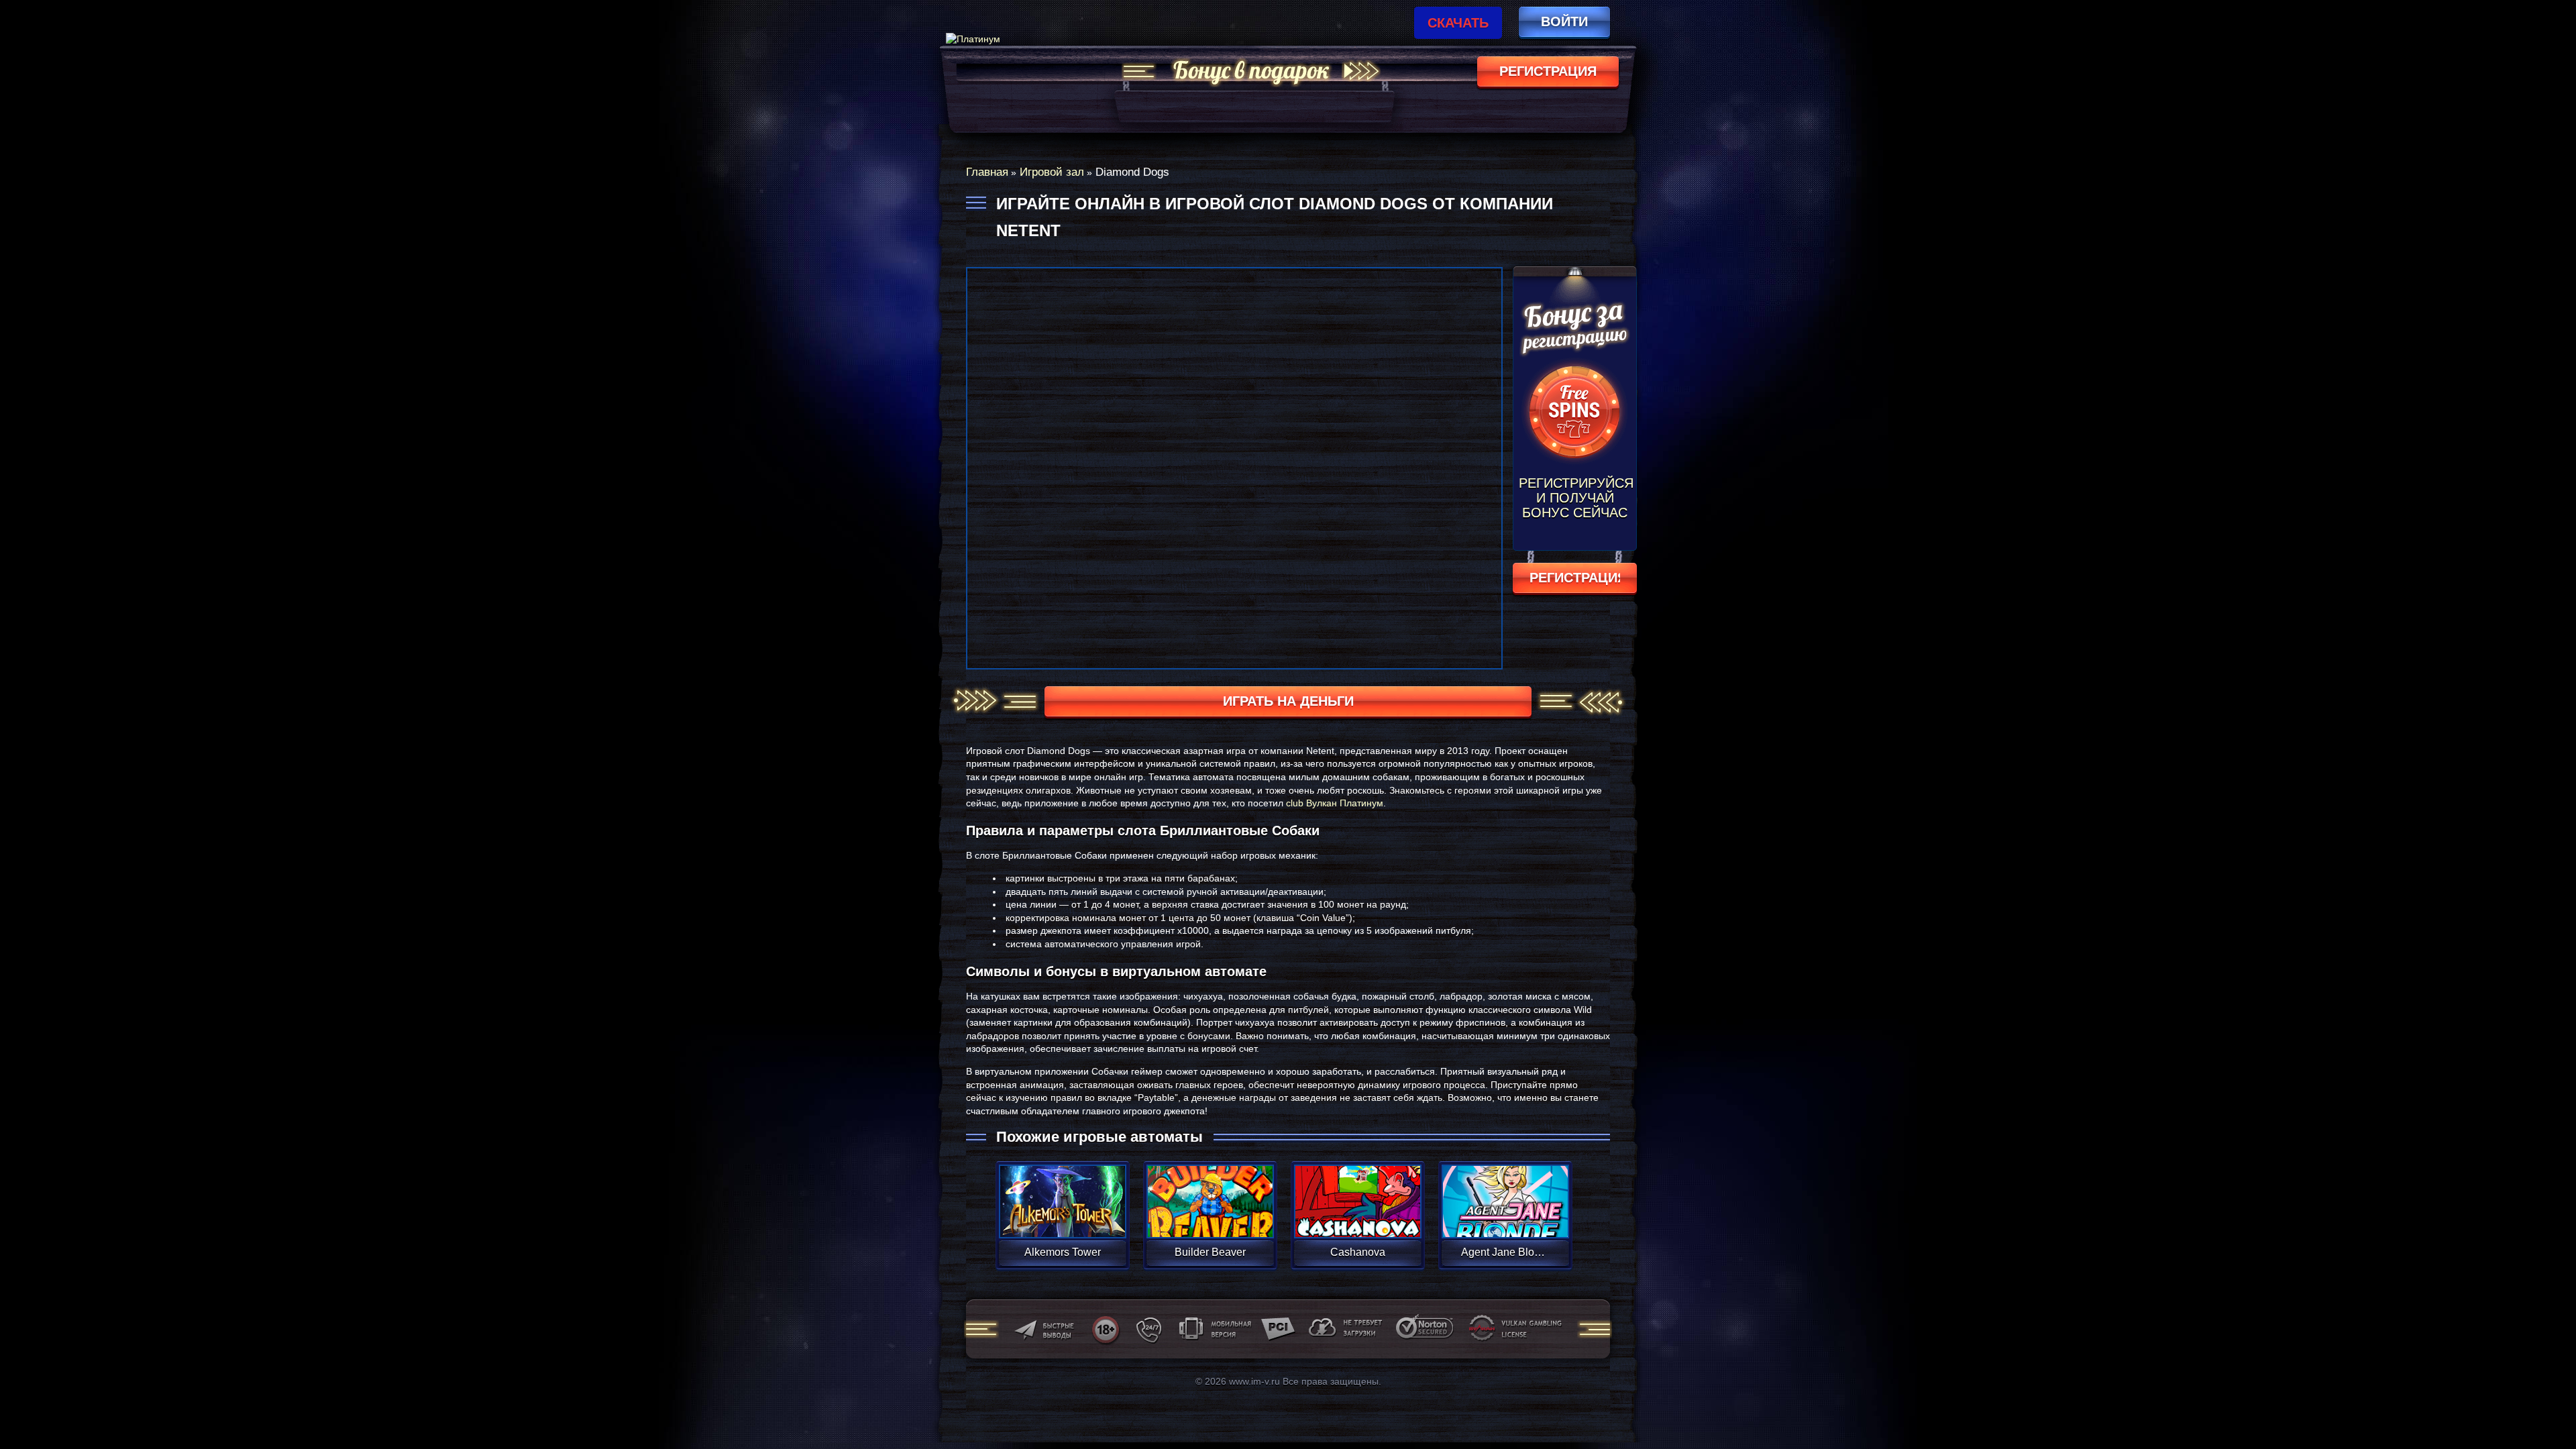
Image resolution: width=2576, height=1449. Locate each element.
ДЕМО (1062, 1217)
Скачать (1458, 23)
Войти (1564, 21)
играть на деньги (1288, 701)
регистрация (1548, 71)
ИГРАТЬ (1062, 1193)
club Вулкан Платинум (1335, 803)
